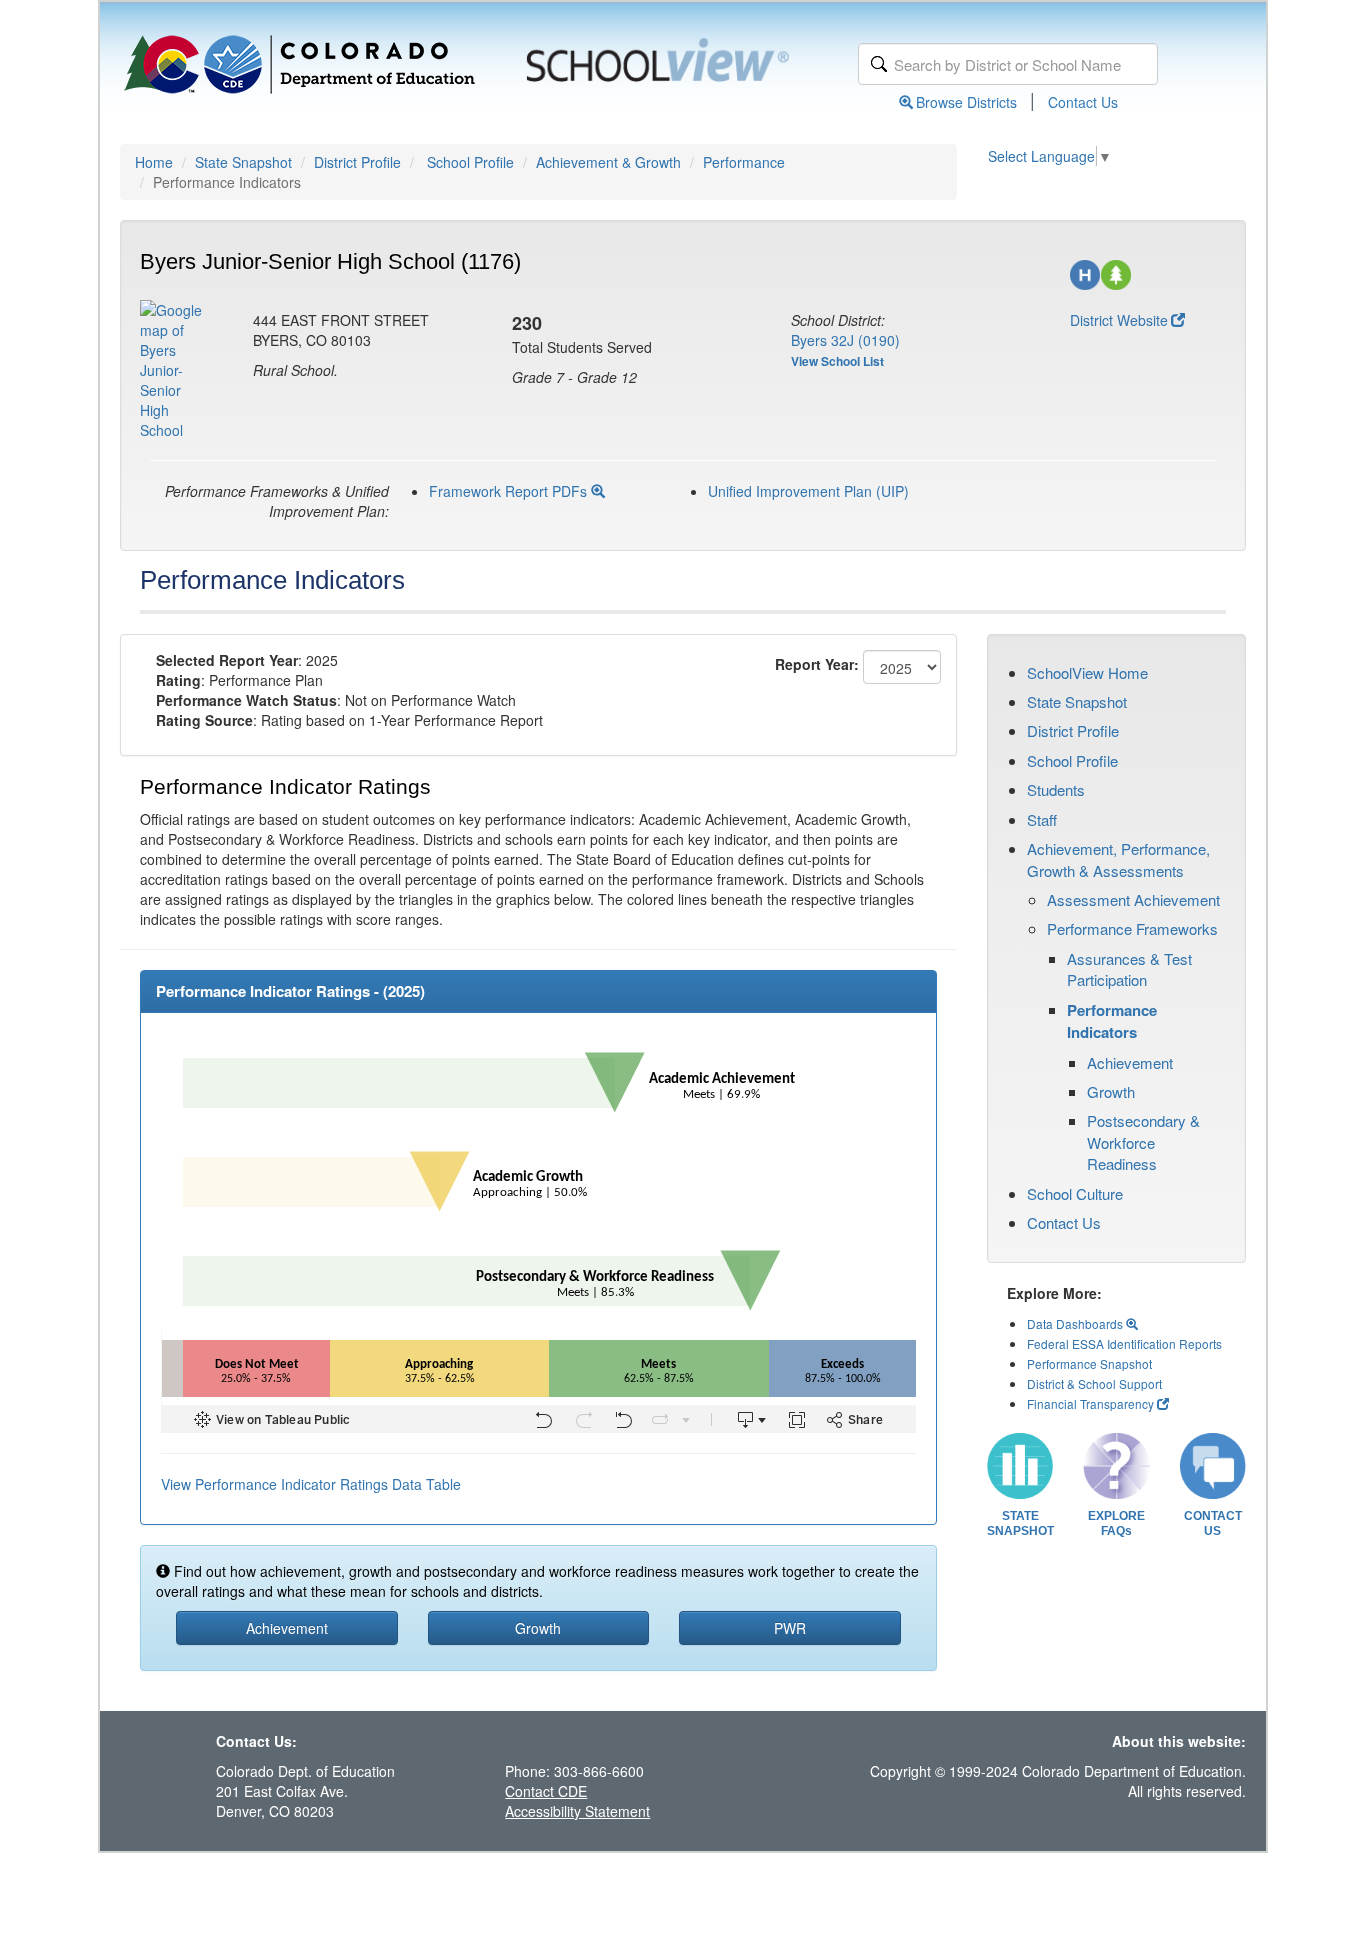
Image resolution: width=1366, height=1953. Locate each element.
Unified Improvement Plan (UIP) (808, 491)
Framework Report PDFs (510, 491)
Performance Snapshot (1089, 1363)
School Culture (1075, 1193)
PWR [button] (790, 1628)
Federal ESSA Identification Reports (1124, 1343)
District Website (1119, 320)
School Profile (470, 162)
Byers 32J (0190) (845, 340)
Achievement (1130, 1062)
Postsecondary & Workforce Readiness (1143, 1142)
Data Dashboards (1076, 1323)
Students (1056, 789)
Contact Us (1083, 102)
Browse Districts (966, 102)
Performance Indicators (1112, 1021)
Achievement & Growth (608, 162)
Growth (1111, 1091)
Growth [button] (538, 1628)
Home (154, 162)
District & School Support (1094, 1383)
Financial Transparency (1090, 1403)
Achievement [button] (287, 1628)
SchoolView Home (1087, 672)
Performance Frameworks (1132, 928)
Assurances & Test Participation (1129, 969)
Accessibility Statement (577, 1811)
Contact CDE (546, 1791)
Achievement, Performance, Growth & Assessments (1118, 859)
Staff (1042, 819)
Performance (744, 162)
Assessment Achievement (1133, 899)
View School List (837, 361)
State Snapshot (243, 162)
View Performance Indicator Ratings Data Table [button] (311, 1484)
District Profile (357, 162)
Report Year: (817, 664)
